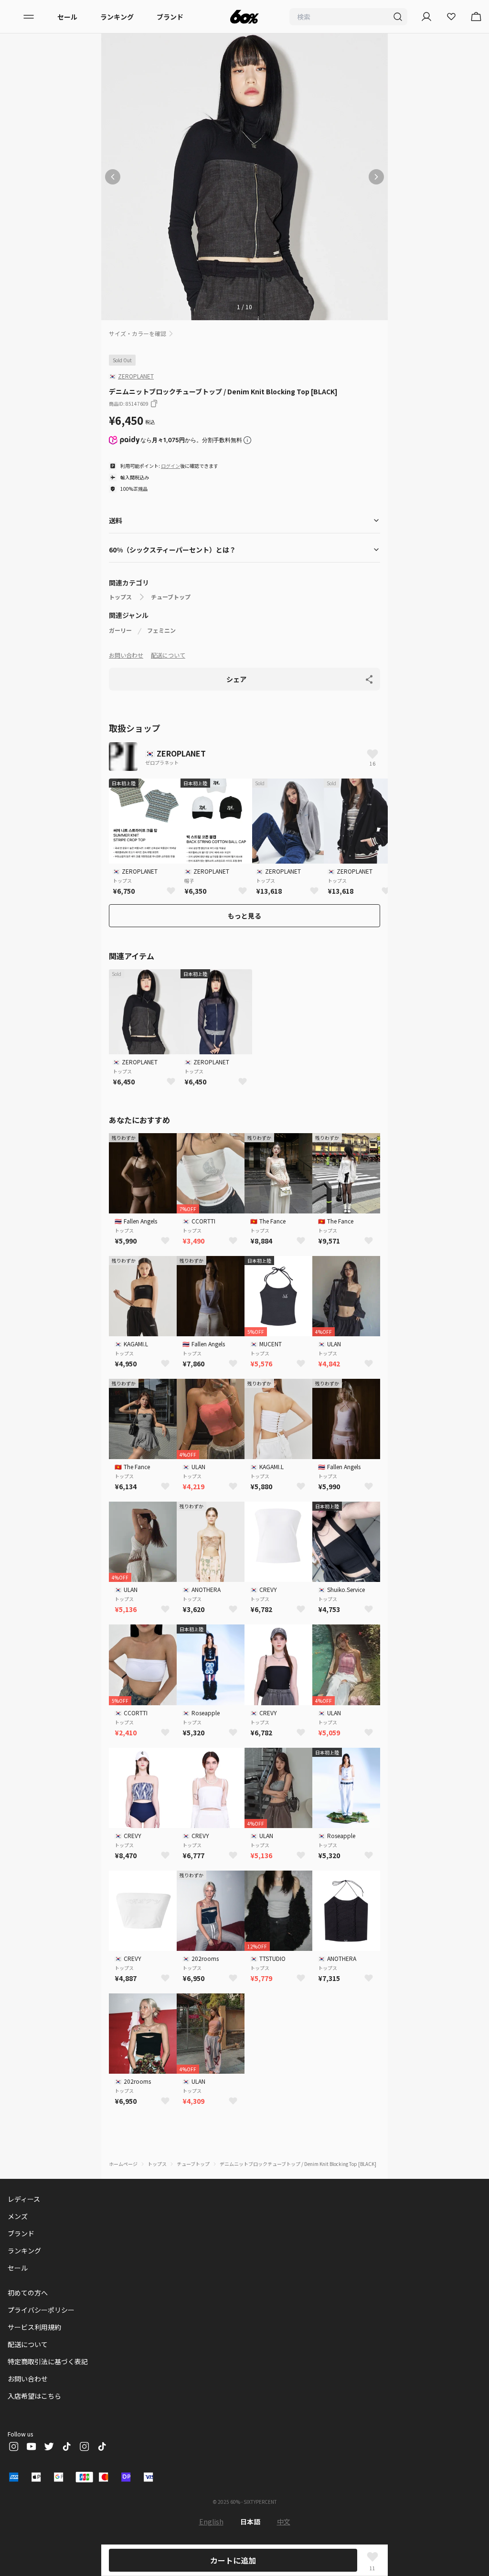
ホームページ (123, 2164)
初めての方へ (28, 2293)
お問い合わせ (126, 655)
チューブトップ (171, 597)
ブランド (170, 17)
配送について (168, 655)
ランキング (117, 17)
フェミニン (161, 630)
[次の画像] (376, 177)
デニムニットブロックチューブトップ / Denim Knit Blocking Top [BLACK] (298, 2164)
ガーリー (120, 630)
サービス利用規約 (34, 2327)
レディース (24, 2199)
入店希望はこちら (34, 2396)
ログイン (170, 466)
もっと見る (244, 916)
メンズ (18, 2216)
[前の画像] (113, 177)
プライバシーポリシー (41, 2310)
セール (67, 17)
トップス (120, 597)
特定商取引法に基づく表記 (48, 2361)
